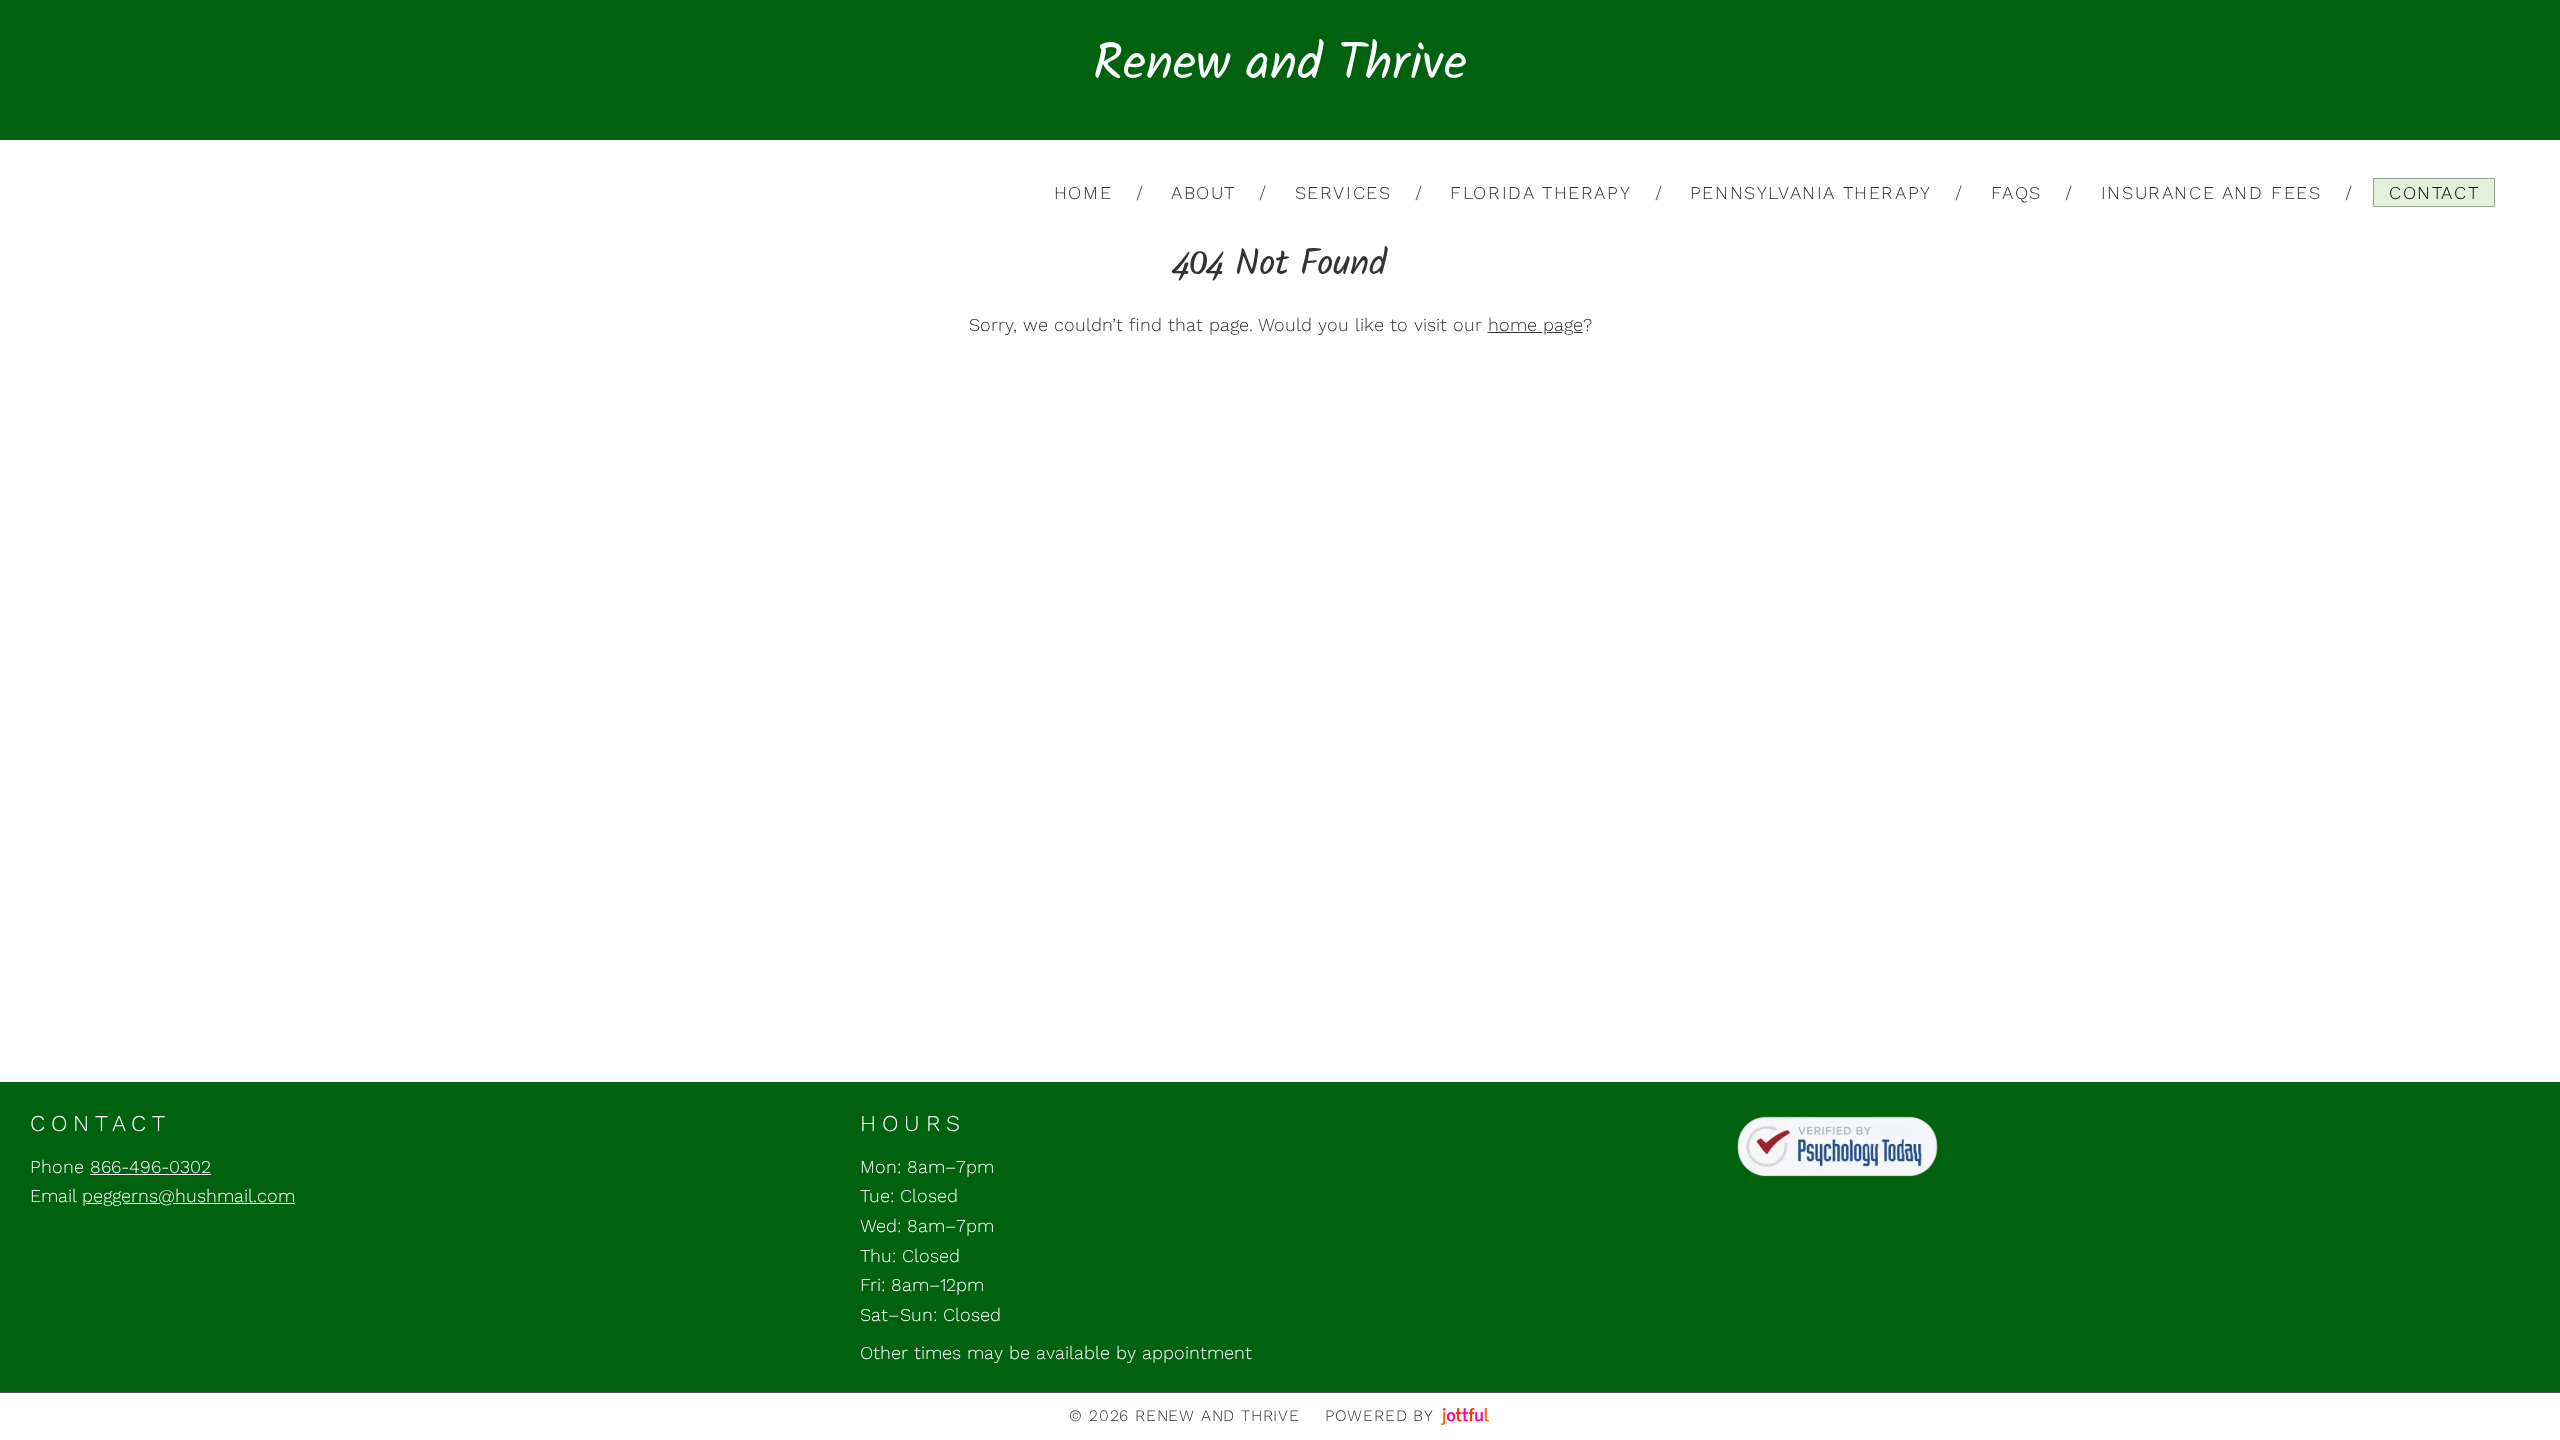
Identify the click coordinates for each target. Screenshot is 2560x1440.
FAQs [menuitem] (2016, 192)
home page (1535, 324)
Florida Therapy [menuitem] (1540, 192)
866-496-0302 (150, 1166)
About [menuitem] (1203, 192)
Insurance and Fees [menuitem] (2211, 192)
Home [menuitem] (1083, 192)
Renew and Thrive (1280, 70)
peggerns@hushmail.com (188, 1195)
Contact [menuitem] (2434, 192)
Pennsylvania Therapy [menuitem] (1811, 192)
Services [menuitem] (1343, 192)
